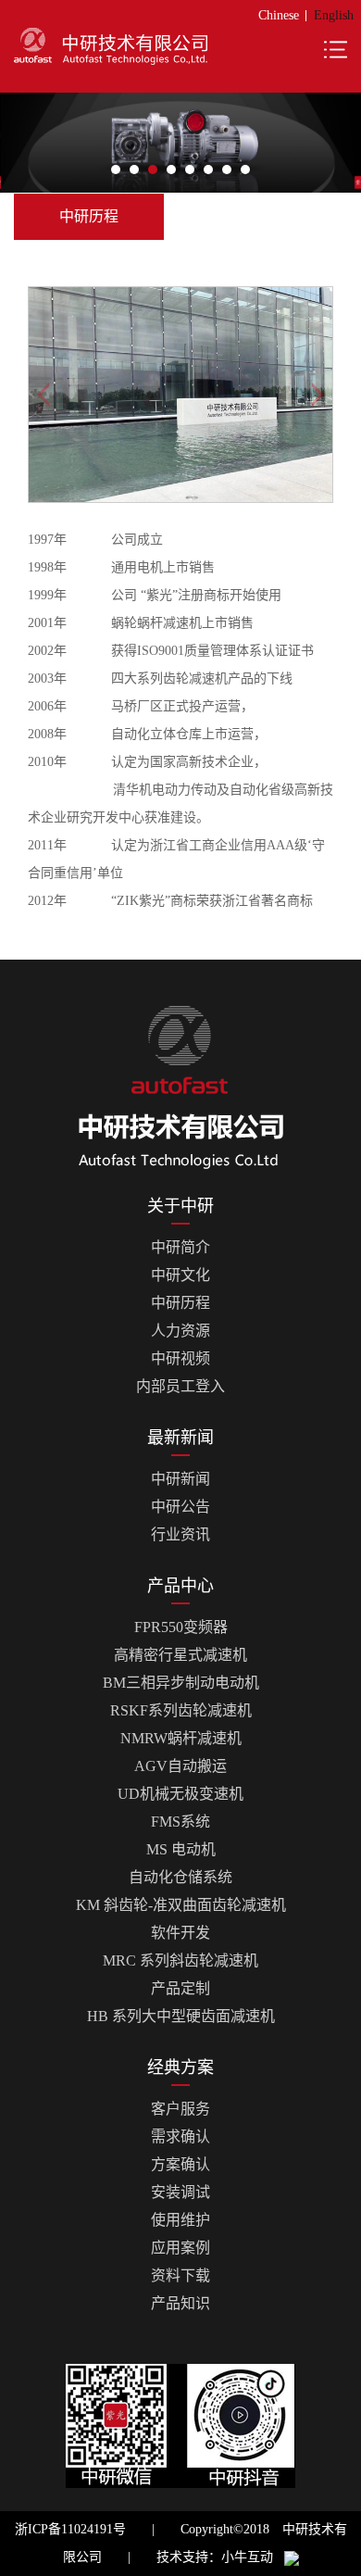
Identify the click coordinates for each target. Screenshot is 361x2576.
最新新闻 (180, 1438)
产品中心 (180, 1586)
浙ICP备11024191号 (70, 2529)
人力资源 (180, 1331)
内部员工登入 (180, 1386)
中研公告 (180, 1507)
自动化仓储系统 (180, 1877)
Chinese (279, 15)
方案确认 (180, 2164)
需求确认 (180, 2136)
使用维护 (180, 2220)
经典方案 (180, 2067)
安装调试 (180, 2192)
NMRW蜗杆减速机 (181, 1738)
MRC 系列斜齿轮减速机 (180, 1960)
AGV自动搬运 (180, 1766)
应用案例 (180, 2248)
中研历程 (180, 1303)
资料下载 (180, 2275)
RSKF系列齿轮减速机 (181, 1710)
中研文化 (180, 1275)
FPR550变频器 (181, 1627)
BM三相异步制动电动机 (181, 1683)
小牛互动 (247, 2557)
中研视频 (180, 1358)
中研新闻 (180, 1479)
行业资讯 (180, 1534)
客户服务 (180, 2109)
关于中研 (180, 1206)
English (334, 15)
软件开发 (180, 1933)
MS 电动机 (181, 1849)
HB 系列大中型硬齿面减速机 (181, 2016)
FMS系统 (180, 1822)
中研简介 (180, 1247)
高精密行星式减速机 (180, 1655)
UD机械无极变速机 (180, 1794)
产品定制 (180, 1988)
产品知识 (180, 2303)
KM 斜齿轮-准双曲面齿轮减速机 (181, 1905)
